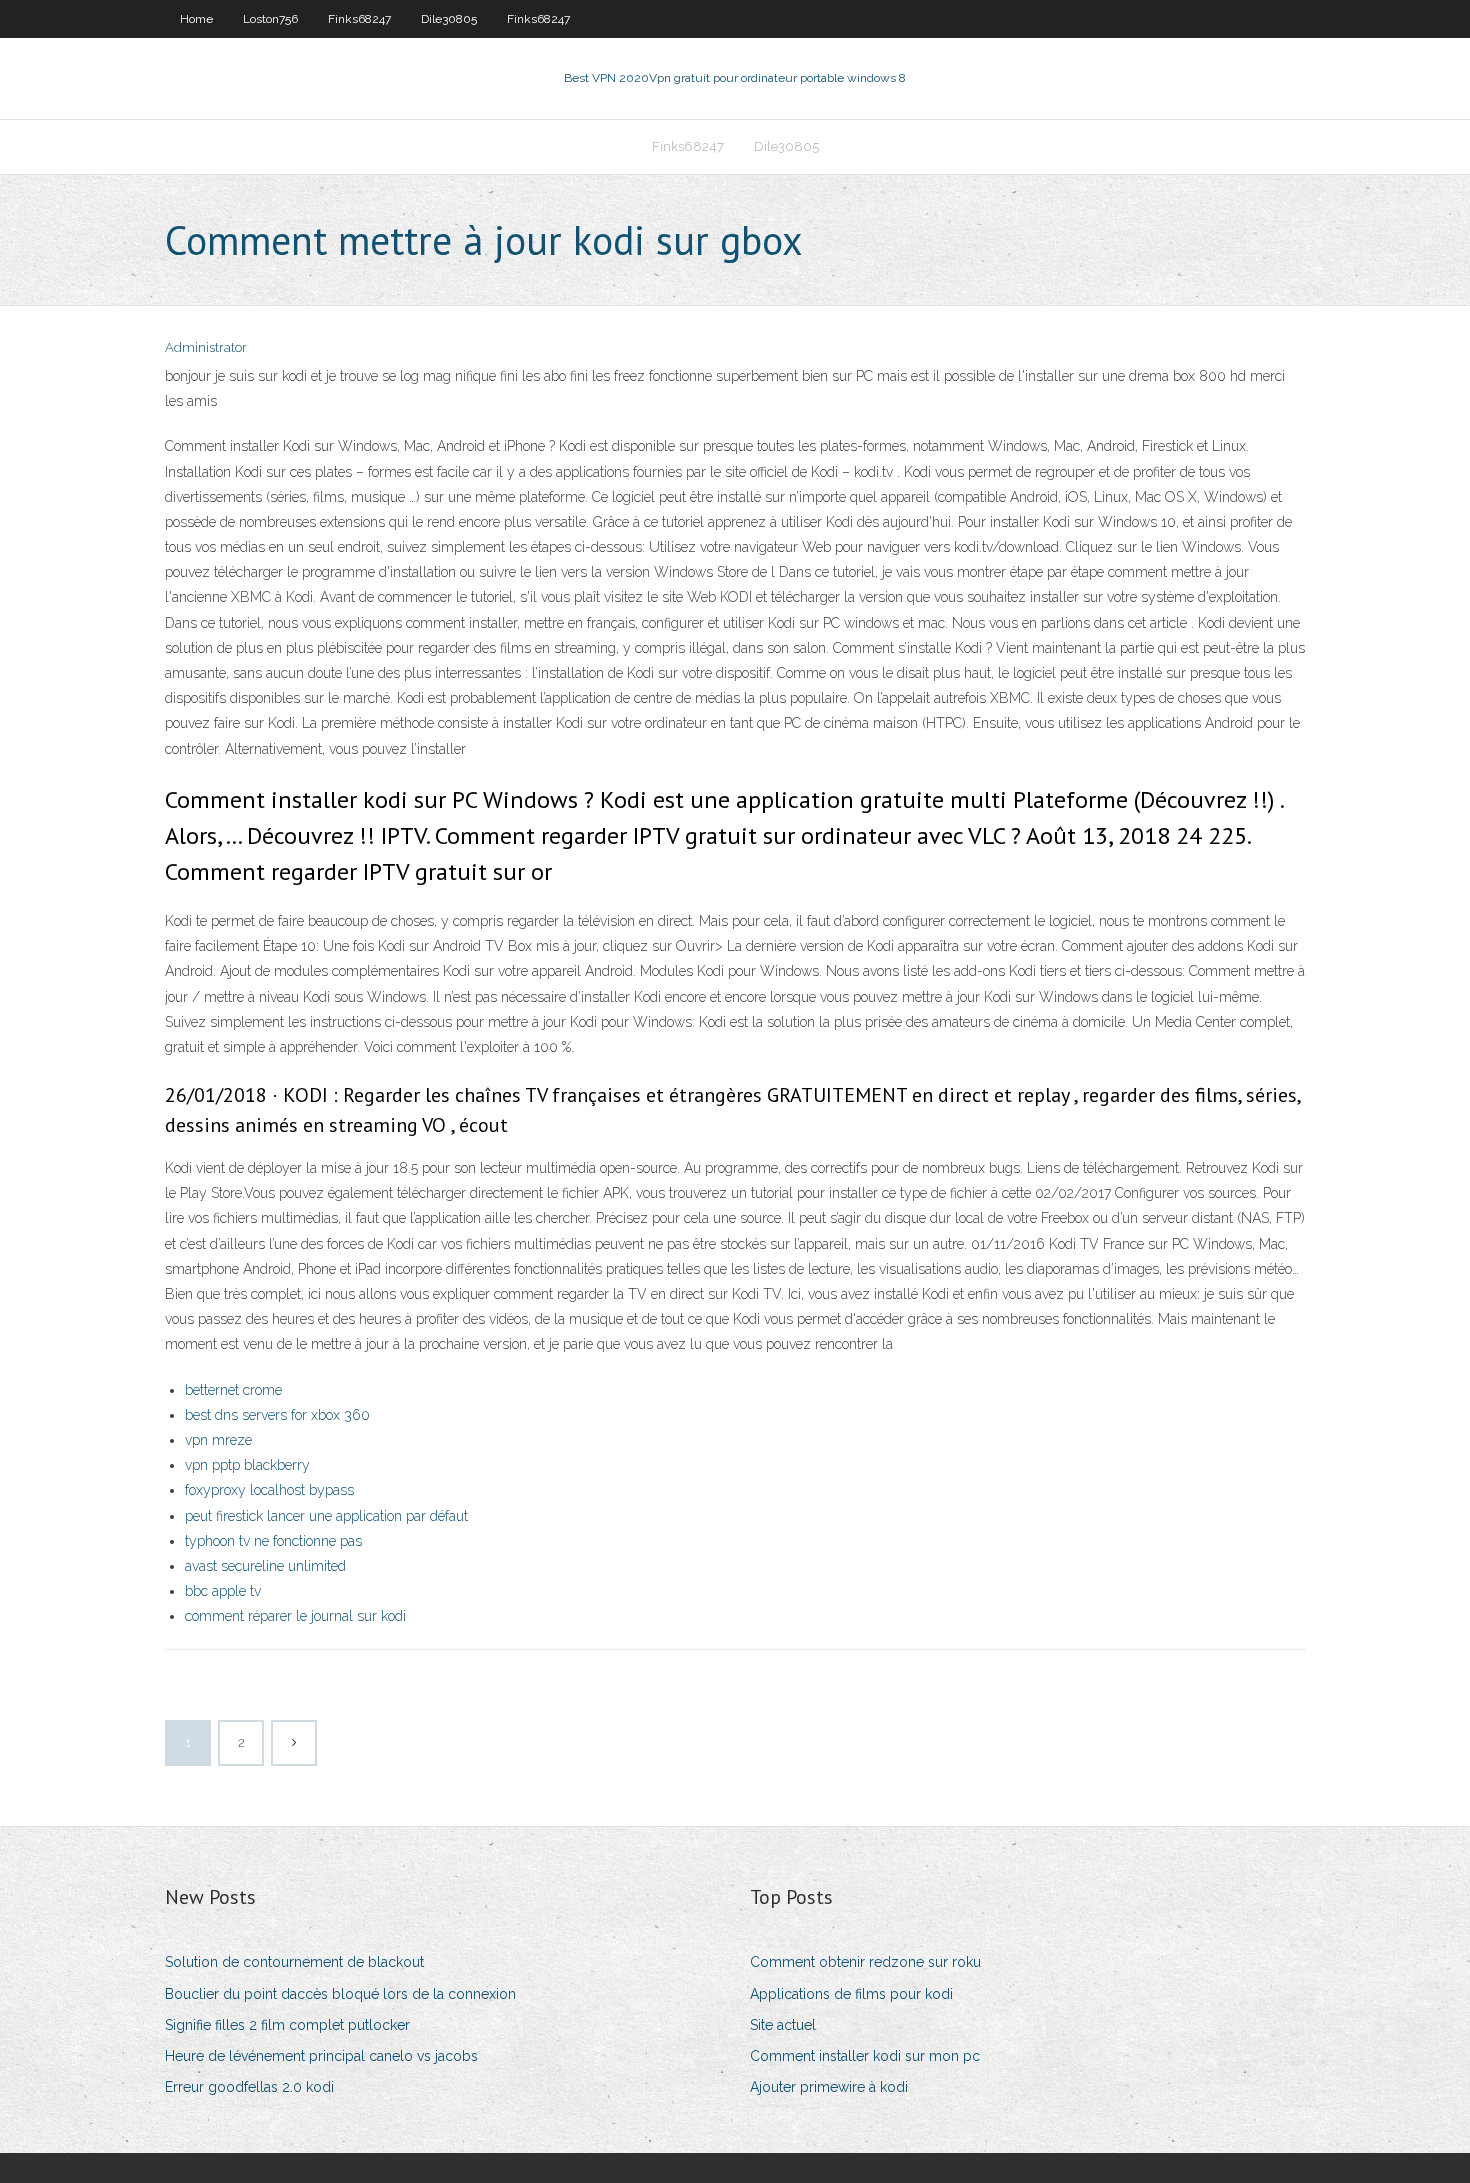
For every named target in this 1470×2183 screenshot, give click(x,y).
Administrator (206, 347)
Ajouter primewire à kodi (829, 2087)
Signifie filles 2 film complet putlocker (287, 2025)
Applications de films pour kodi (851, 1994)
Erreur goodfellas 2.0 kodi (249, 2087)
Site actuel (783, 2025)
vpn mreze (218, 1440)
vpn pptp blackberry (247, 1465)
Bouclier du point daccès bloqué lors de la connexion (340, 1994)
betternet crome (233, 1390)
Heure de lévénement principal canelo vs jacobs (321, 2056)
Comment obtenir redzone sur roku (865, 1962)
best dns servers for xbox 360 (277, 1415)
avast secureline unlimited (265, 1566)
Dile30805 (449, 19)
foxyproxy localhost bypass (269, 1490)
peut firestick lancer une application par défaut (326, 1516)
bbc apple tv (223, 1591)
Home (196, 19)
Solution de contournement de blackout (294, 1962)
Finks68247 (359, 19)
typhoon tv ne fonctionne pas (273, 1541)
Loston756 (270, 19)
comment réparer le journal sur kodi (295, 1616)
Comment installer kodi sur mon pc (865, 2056)
